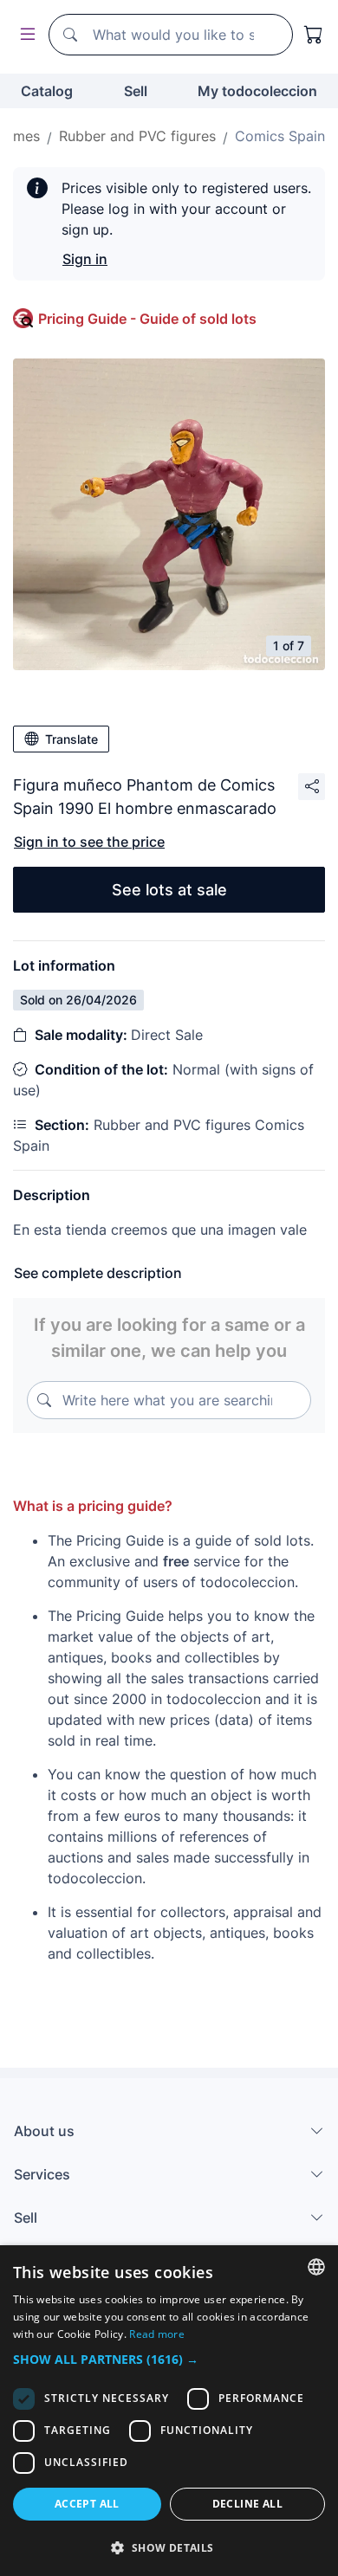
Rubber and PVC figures (137, 136)
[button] (169, 2359)
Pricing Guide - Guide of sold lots (147, 319)
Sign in (85, 259)
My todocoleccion (257, 91)
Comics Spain (280, 136)
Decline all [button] (247, 2504)
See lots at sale (169, 890)
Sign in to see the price (89, 842)
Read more (157, 2334)
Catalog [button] (47, 91)
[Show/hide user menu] (24, 35)
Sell (136, 91)
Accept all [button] (87, 2504)
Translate (71, 739)
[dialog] (169, 2411)
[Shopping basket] (314, 35)
